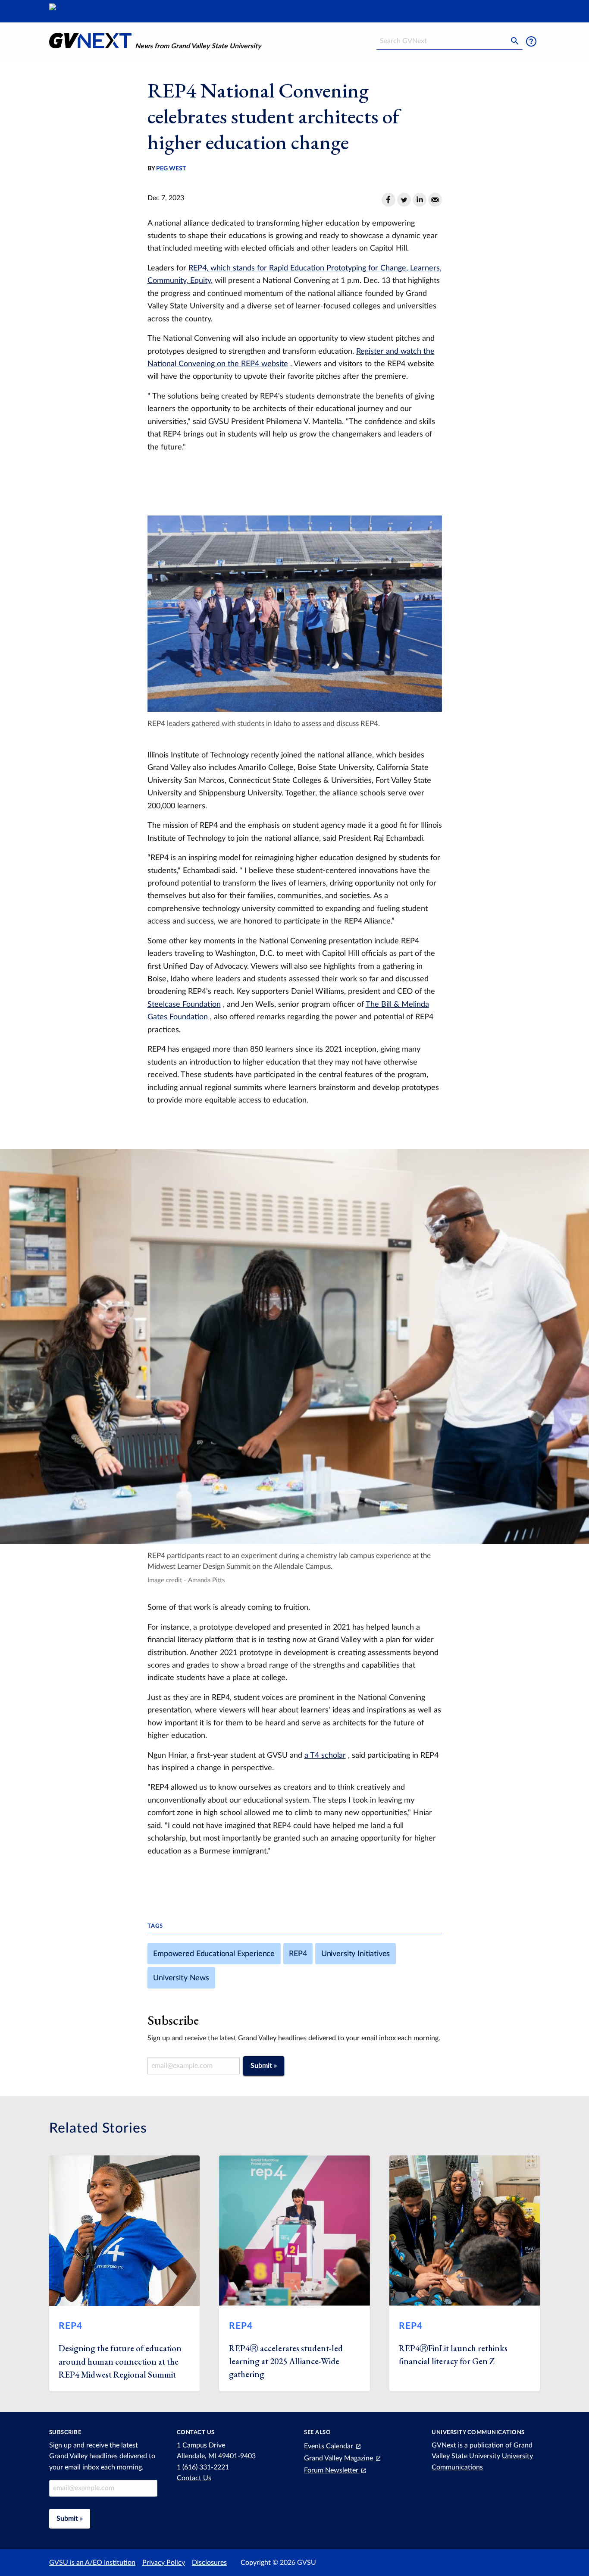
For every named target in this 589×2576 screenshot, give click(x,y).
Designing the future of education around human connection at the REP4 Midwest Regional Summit (120, 2361)
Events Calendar (329, 2446)
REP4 (298, 1954)
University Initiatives (356, 1954)
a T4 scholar (325, 1755)
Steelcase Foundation (184, 1004)
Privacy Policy (164, 2563)
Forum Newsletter (332, 2470)
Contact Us (194, 2478)
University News (181, 1978)
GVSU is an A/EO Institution (92, 2563)
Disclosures (209, 2563)
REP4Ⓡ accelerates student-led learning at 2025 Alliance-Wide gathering (286, 2361)
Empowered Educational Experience (214, 1954)
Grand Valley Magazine (339, 2458)
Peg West (171, 169)
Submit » (264, 2066)
